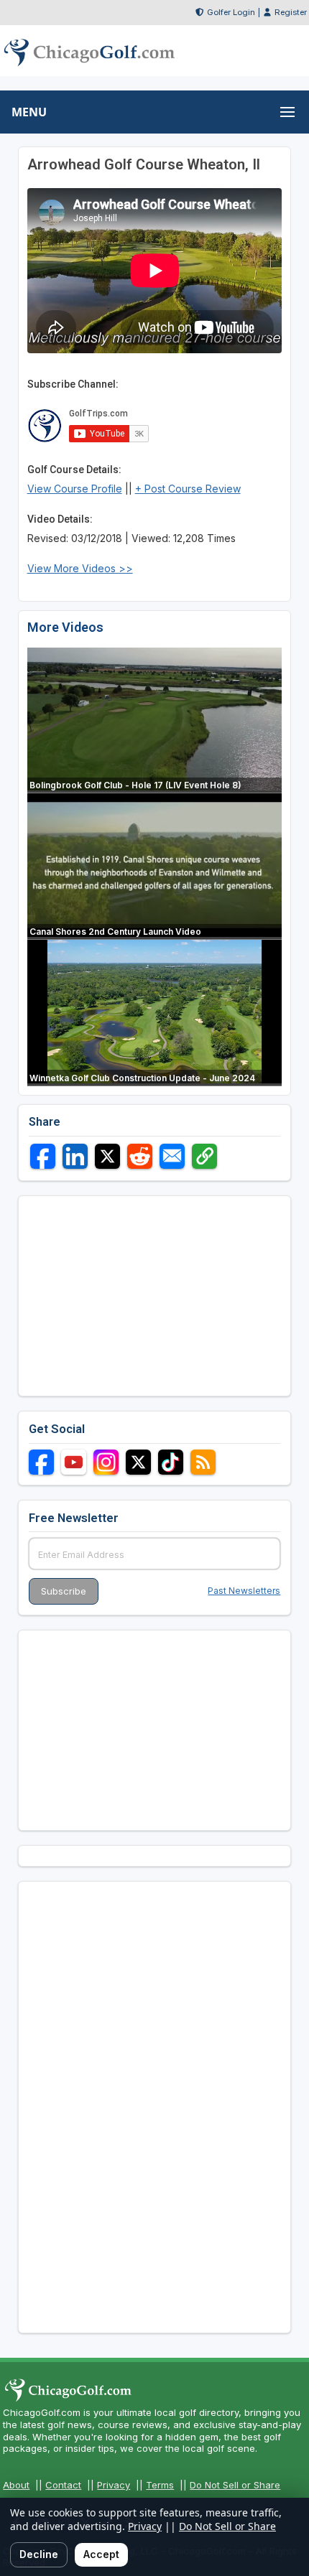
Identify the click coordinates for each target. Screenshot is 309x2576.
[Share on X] (107, 1156)
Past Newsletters (244, 1591)
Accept (101, 2554)
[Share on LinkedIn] (75, 1156)
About (16, 2485)
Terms (160, 2485)
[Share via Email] (172, 1156)
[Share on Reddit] (140, 1156)
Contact (63, 2485)
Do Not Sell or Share (235, 2485)
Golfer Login (231, 12)
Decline (39, 2554)
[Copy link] (204, 1156)
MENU (29, 112)
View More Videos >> (80, 568)
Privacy (114, 2485)
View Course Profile (75, 489)
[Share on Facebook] (43, 1156)
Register (291, 12)
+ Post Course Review (188, 489)
